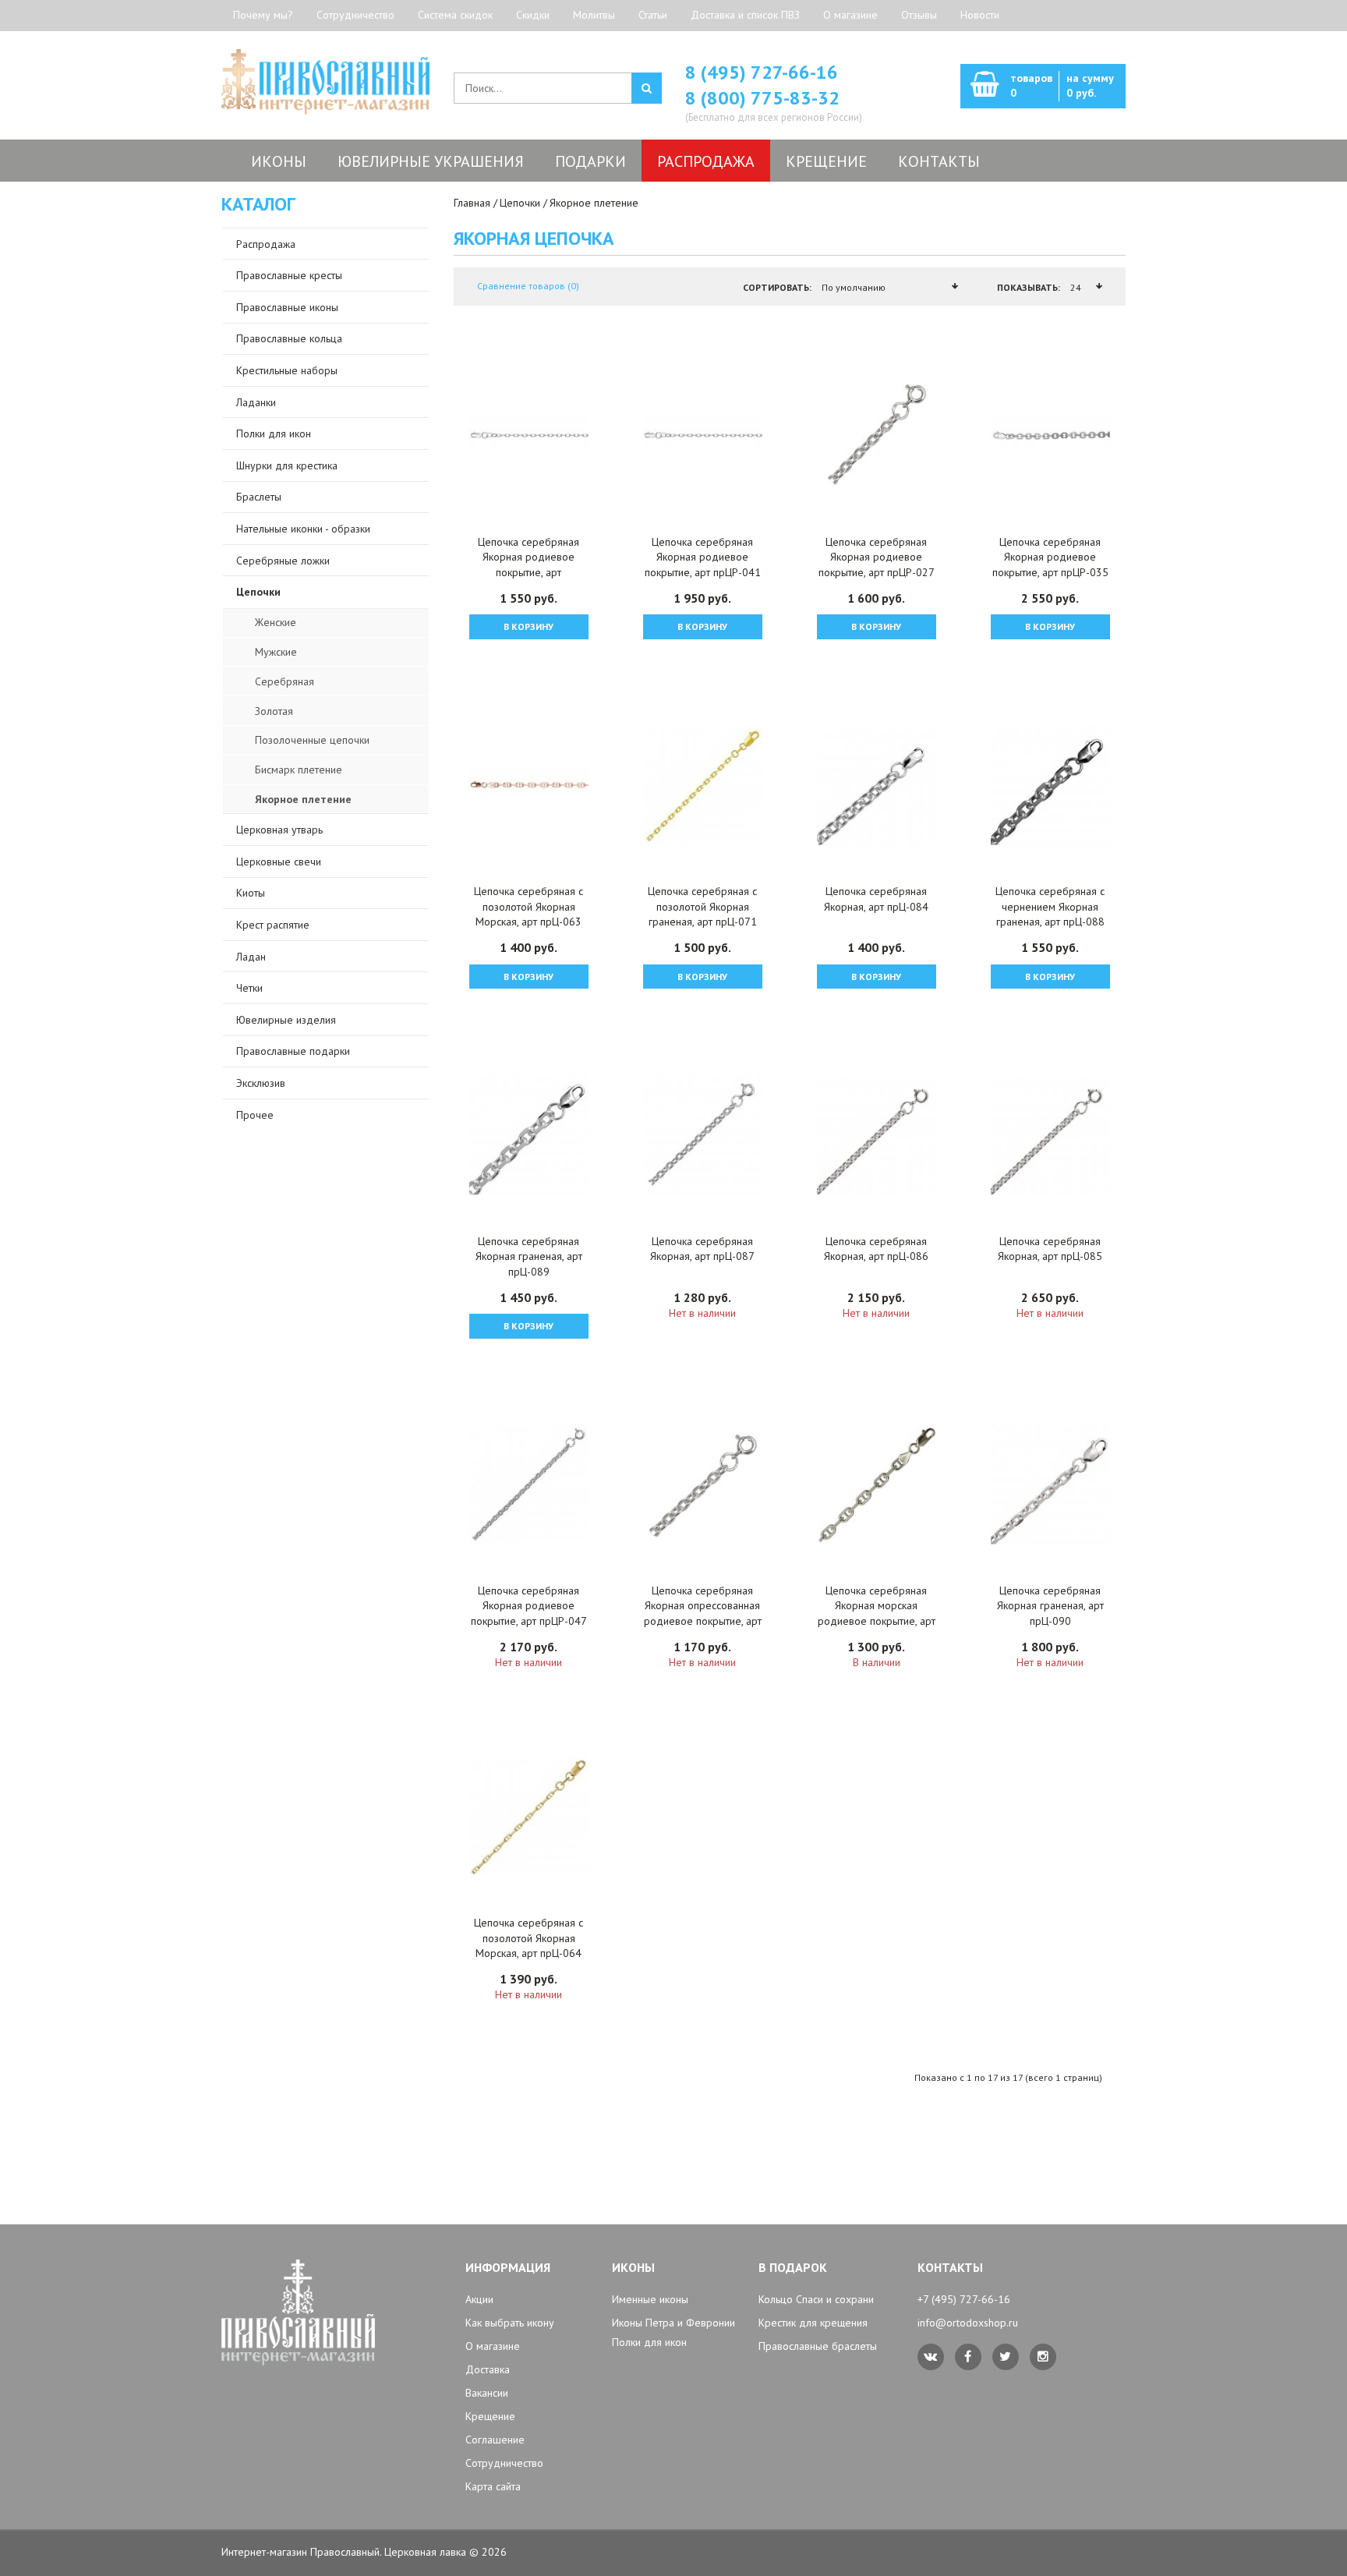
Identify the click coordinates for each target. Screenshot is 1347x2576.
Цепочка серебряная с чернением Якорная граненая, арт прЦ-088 (1050, 906)
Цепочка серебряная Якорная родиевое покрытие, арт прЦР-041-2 (529, 565)
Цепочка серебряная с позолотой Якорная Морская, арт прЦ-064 (529, 1938)
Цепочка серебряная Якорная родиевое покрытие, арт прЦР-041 (703, 557)
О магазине (850, 15)
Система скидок (455, 15)
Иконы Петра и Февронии (673, 2323)
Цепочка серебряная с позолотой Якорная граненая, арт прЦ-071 (702, 906)
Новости (980, 15)
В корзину (529, 626)
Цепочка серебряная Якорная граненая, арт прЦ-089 (529, 1256)
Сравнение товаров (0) (528, 286)
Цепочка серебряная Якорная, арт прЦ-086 (876, 1249)
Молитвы (594, 15)
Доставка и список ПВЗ (745, 15)
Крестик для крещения (813, 2323)
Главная (472, 203)
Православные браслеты (818, 2346)
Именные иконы (650, 2299)
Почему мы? (263, 15)
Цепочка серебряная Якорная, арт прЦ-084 (876, 899)
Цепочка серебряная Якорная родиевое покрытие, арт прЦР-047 (529, 1606)
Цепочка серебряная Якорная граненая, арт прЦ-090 (1050, 1606)
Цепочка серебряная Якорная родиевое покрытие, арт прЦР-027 (877, 557)
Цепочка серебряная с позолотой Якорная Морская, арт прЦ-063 (529, 906)
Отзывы (919, 15)
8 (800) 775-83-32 (762, 98)
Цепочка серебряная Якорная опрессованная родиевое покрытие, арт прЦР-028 (703, 1614)
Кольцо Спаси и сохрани (816, 2299)
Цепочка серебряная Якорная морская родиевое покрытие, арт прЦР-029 (877, 1614)
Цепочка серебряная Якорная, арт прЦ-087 (702, 1249)
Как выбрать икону (510, 2323)
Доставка (488, 2369)
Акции (479, 2299)
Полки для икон (649, 2342)
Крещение (490, 2416)
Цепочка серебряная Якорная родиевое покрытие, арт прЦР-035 (1050, 557)
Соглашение (495, 2440)
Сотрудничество (355, 15)
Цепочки (520, 203)
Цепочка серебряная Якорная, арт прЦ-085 (1050, 1249)
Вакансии (487, 2393)
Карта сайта (493, 2486)
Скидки (533, 15)
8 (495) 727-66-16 (762, 72)
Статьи (653, 15)
